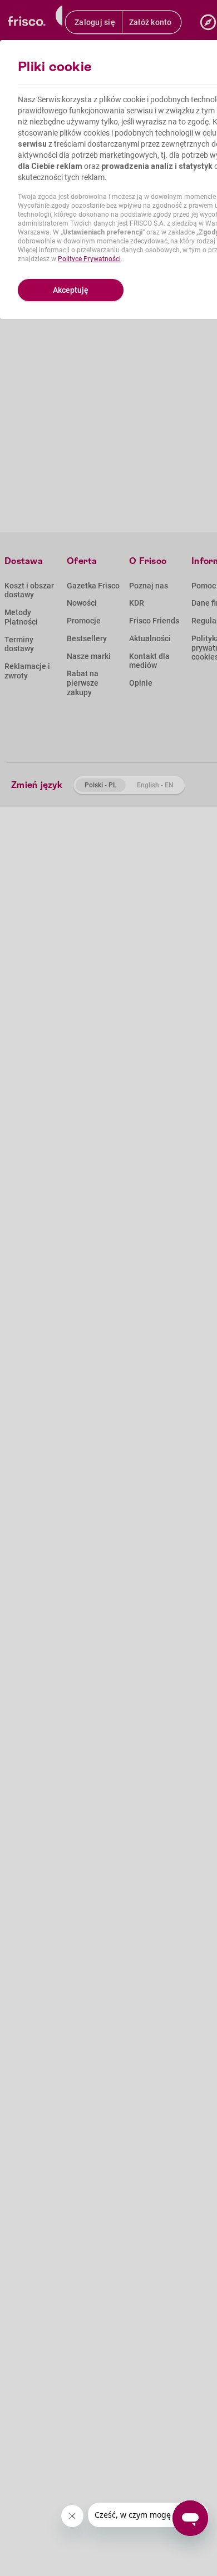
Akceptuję (71, 290)
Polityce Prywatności (89, 259)
